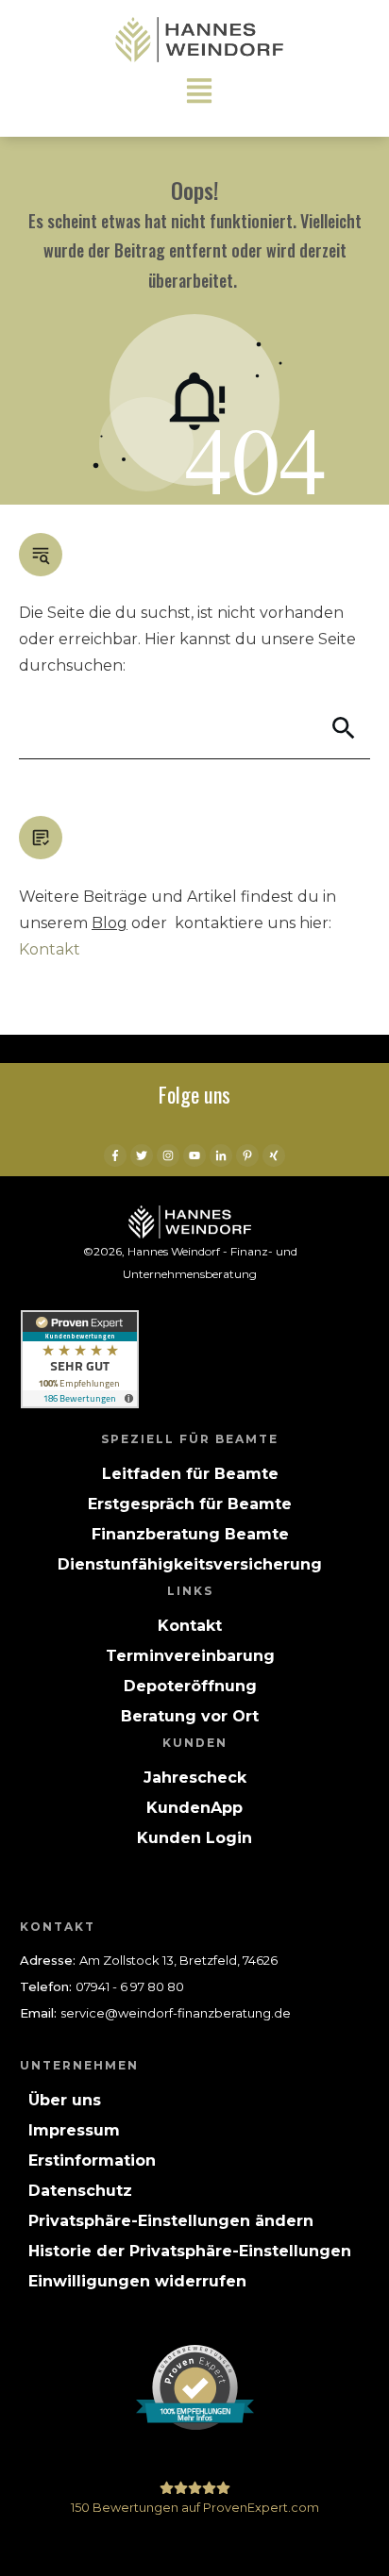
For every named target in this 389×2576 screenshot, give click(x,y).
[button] (171, 2221)
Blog (110, 923)
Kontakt (50, 949)
